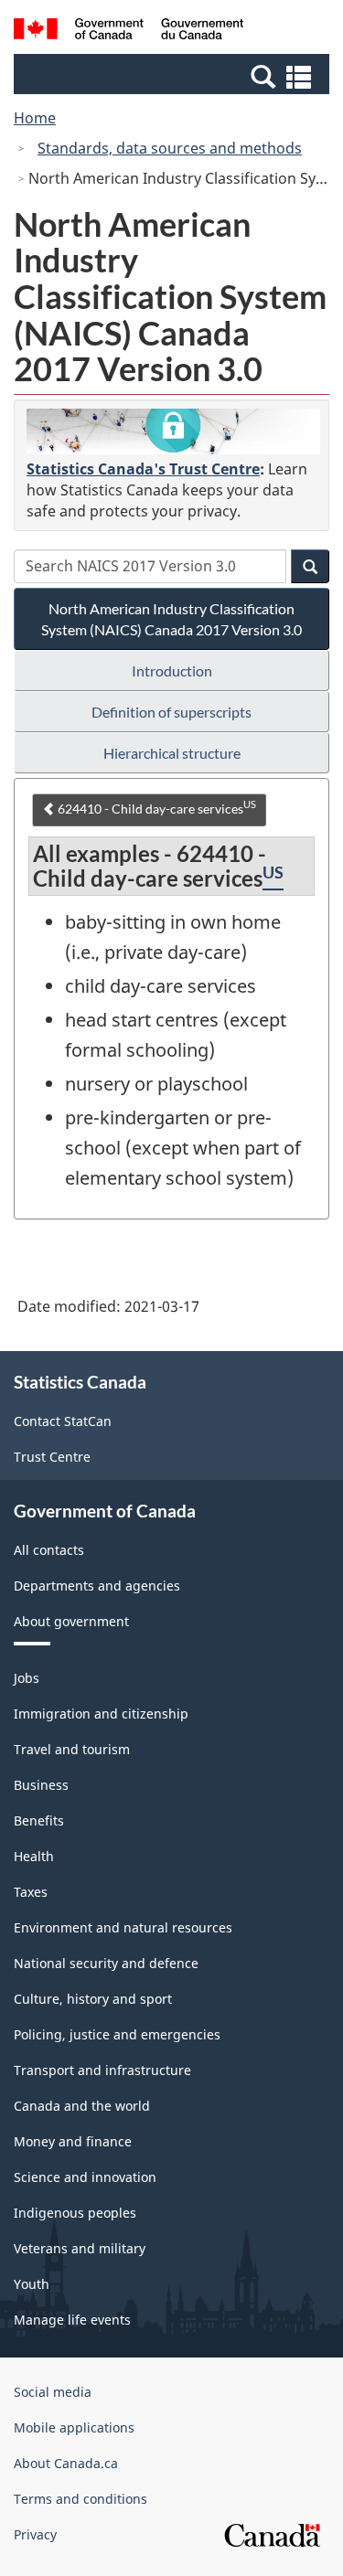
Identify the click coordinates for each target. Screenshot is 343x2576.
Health (34, 1856)
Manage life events (72, 2320)
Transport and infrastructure (102, 2070)
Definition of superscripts (171, 712)
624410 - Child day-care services (155, 807)
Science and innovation (85, 2177)
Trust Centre (52, 1457)
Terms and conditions (80, 2499)
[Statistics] (173, 431)
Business (41, 1785)
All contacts (49, 1550)
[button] (174, 76)
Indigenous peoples (75, 2213)
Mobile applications (74, 2427)
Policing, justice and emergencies (117, 2034)
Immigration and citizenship (101, 1714)
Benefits (39, 1820)
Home (35, 118)
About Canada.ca (66, 2463)
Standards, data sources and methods (170, 148)
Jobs (27, 1678)
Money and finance (73, 2141)
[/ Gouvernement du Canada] (129, 32)
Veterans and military (80, 2248)
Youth (32, 2284)
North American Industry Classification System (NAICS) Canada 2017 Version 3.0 (171, 619)
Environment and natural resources (123, 1927)
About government (71, 1621)
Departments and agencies (97, 1586)
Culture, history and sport (93, 1999)
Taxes (31, 1892)
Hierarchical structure (172, 753)
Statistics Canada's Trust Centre (143, 469)
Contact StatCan (63, 1421)
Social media (53, 2392)
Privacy (35, 2534)
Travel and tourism (72, 1749)
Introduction (172, 671)
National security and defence (106, 1963)
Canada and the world (82, 2106)
